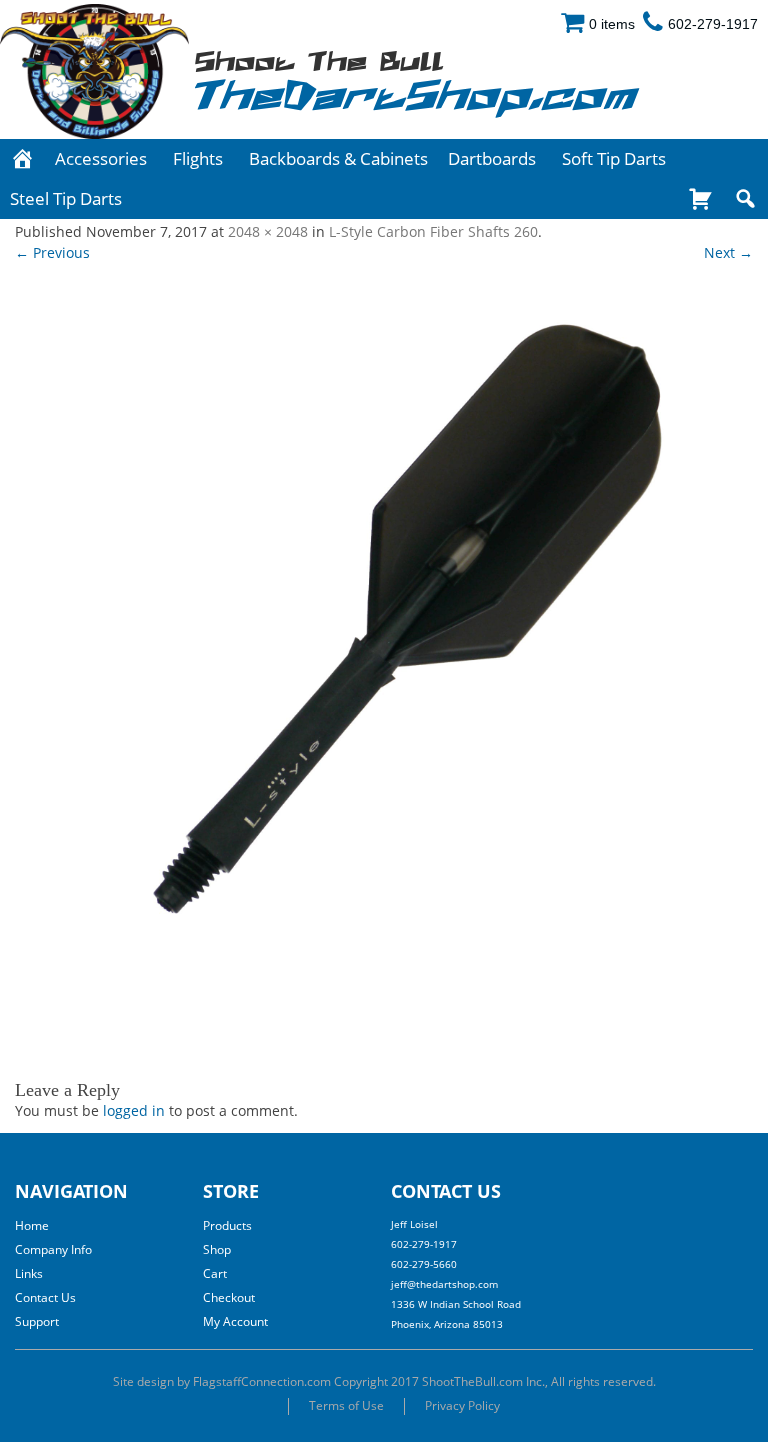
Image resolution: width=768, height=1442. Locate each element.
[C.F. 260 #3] (383, 659)
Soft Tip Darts (614, 158)
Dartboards (492, 158)
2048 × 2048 (268, 231)
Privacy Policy (462, 1405)
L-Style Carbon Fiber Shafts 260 (433, 231)
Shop (217, 1249)
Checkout (229, 1297)
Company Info (53, 1249)
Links (29, 1273)
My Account (235, 1321)
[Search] (745, 199)
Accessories (101, 158)
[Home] (22, 159)
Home (32, 1225)
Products (227, 1225)
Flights (198, 158)
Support (37, 1321)
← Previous (52, 252)
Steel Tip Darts (66, 198)
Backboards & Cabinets (338, 158)
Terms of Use (346, 1405)
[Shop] (700, 199)
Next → (728, 252)
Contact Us (45, 1297)
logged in (134, 1110)
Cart (215, 1273)
